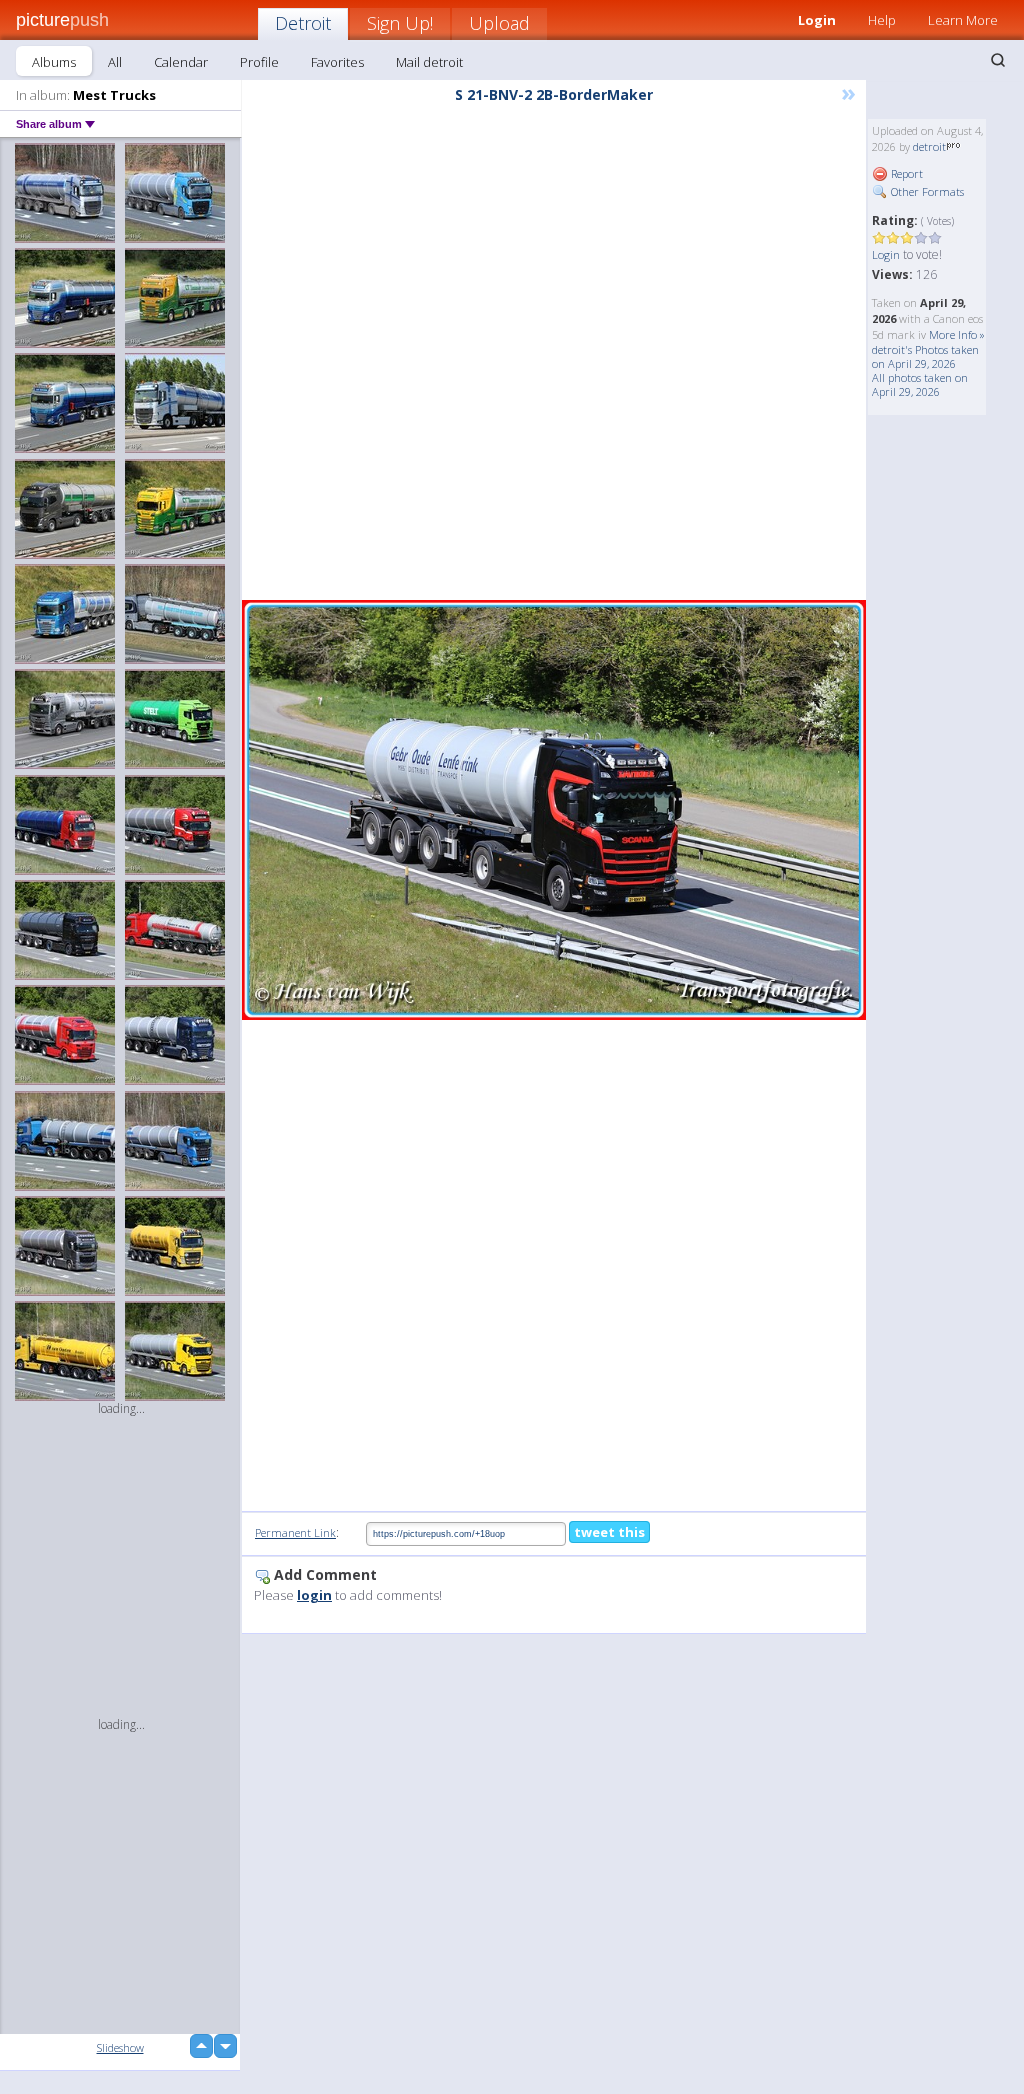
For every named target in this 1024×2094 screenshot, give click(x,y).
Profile (259, 62)
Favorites (337, 62)
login (314, 1595)
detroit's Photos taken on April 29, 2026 (925, 356)
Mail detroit (429, 62)
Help (882, 20)
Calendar (181, 62)
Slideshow (120, 2047)
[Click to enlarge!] (554, 810)
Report (905, 173)
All (115, 62)
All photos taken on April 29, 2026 (920, 384)
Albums (54, 62)
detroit (929, 146)
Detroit (303, 23)
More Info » (957, 334)
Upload (499, 23)
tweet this (609, 1532)
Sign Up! (400, 23)
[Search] (998, 60)
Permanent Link (295, 1532)
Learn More (963, 20)
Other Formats (926, 191)
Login (886, 254)
